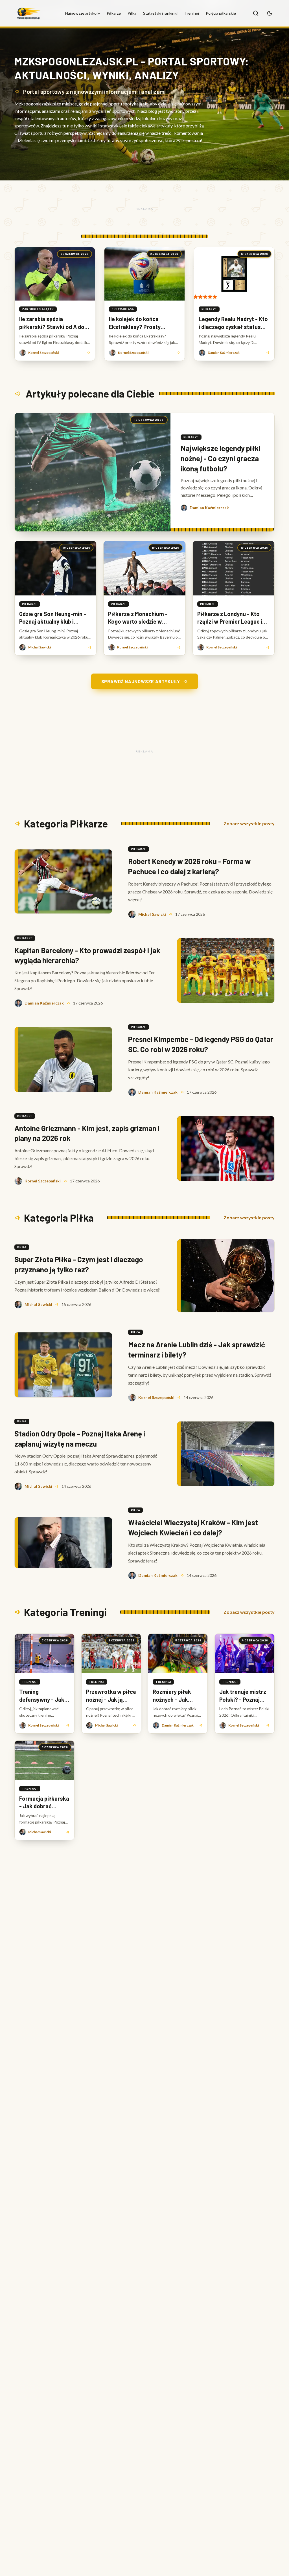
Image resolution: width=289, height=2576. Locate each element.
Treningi (192, 13)
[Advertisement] (144, 209)
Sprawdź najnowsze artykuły (141, 681)
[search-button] (256, 13)
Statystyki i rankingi (160, 13)
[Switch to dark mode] (270, 13)
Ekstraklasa (123, 309)
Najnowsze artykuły (83, 13)
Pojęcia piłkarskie (221, 13)
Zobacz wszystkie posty (249, 823)
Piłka (132, 13)
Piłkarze (114, 13)
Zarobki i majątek (38, 309)
